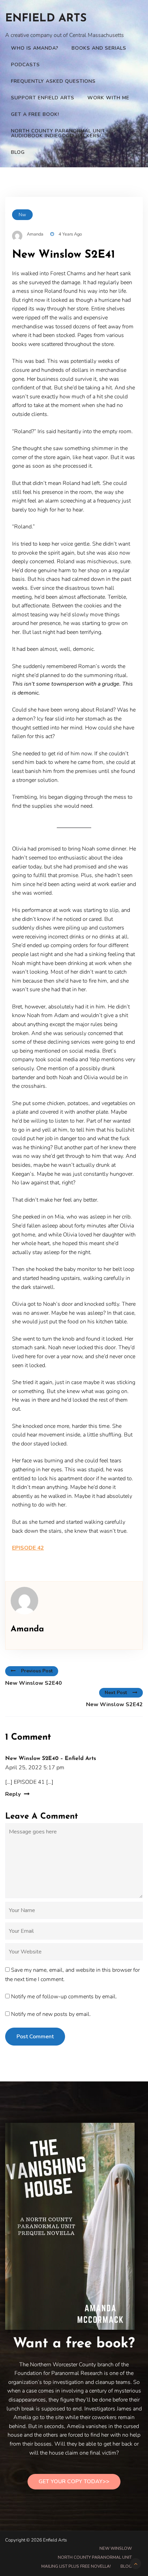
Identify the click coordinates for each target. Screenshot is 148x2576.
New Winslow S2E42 (114, 1704)
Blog (18, 152)
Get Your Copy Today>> (74, 2481)
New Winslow (116, 2548)
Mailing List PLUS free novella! (76, 2566)
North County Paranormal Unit (95, 2557)
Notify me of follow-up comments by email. (64, 1997)
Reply (13, 1794)
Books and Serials (99, 48)
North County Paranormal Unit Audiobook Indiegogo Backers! (58, 133)
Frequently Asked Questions (53, 81)
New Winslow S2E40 (34, 1683)
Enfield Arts (46, 19)
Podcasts (25, 65)
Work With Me (108, 98)
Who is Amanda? (35, 48)
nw (22, 215)
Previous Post (37, 1671)
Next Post (116, 1693)
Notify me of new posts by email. (51, 2014)
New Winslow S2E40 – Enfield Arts (51, 1759)
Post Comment (35, 2037)
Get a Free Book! (35, 114)
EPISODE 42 (28, 1548)
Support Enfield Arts (43, 98)
